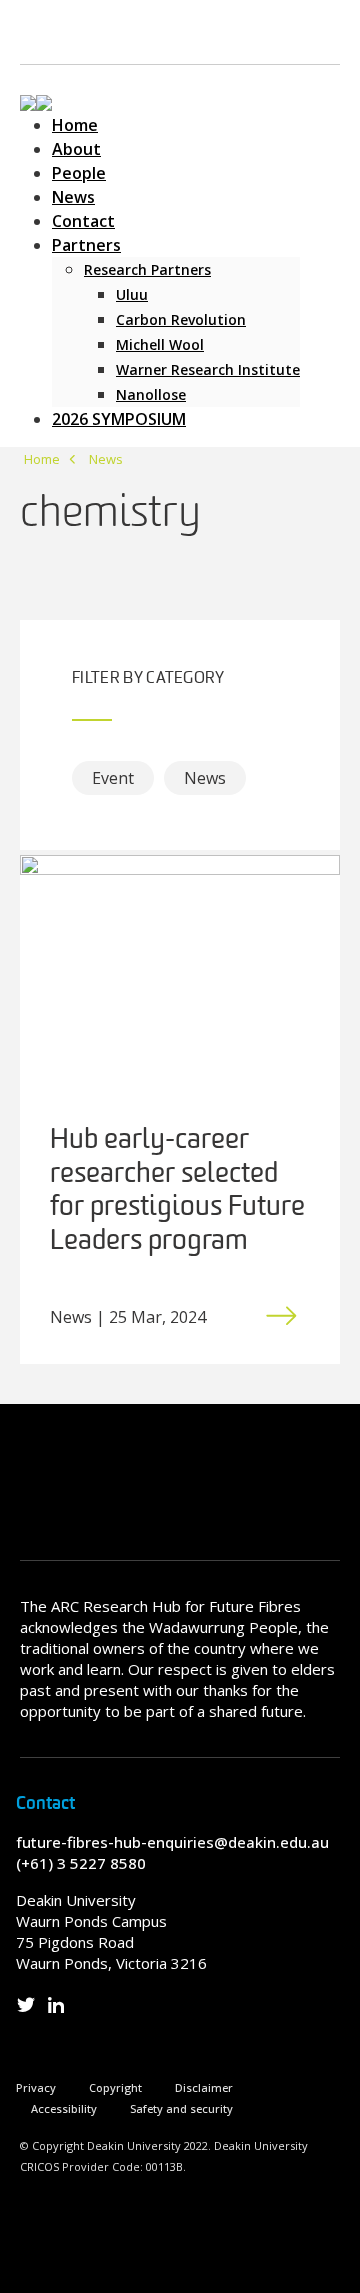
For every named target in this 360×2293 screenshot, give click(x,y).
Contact (83, 221)
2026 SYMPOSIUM (119, 419)
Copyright (115, 2087)
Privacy (36, 2087)
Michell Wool (160, 344)
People (79, 173)
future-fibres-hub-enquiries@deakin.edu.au (172, 1842)
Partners (86, 245)
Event (113, 778)
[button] (36, 101)
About (76, 149)
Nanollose (151, 394)
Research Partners (147, 269)
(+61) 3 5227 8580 (81, 1863)
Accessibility (64, 2108)
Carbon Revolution (181, 319)
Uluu (132, 294)
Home (75, 125)
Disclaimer (204, 2087)
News (73, 197)
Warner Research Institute (208, 369)
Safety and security (181, 2108)
